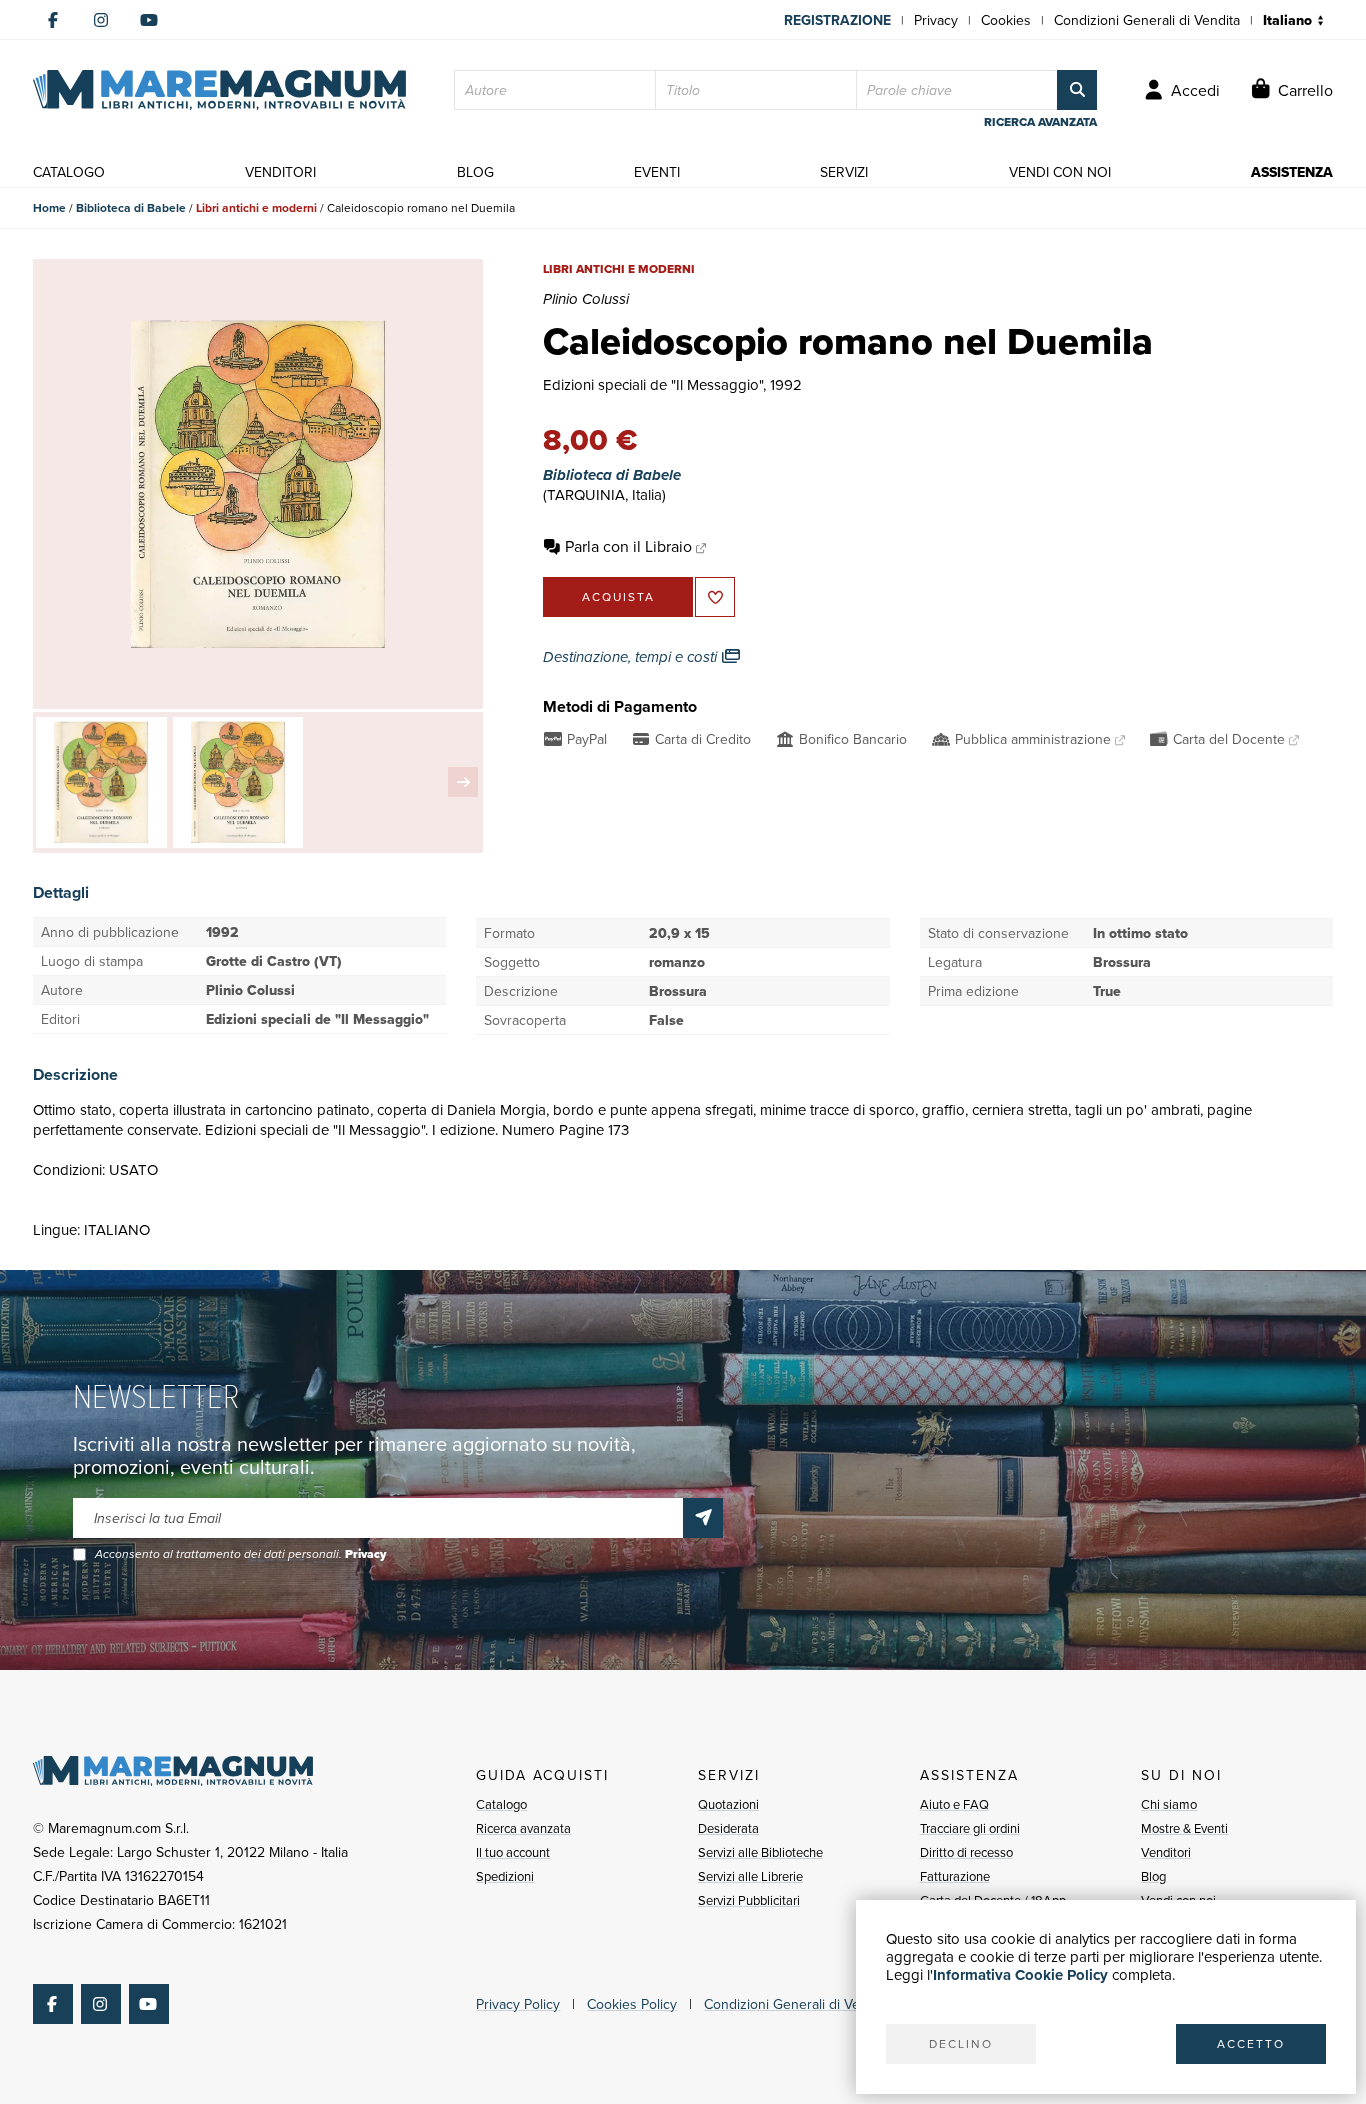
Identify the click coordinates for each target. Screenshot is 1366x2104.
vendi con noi (1060, 172)
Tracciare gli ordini (970, 1828)
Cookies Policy (632, 2004)
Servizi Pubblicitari (749, 1900)
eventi (657, 172)
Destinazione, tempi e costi (632, 657)
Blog (1153, 1876)
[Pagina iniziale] (219, 90)
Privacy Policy (518, 2004)
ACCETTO (1251, 2043)
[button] (463, 782)
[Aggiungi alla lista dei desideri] (715, 597)
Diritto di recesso (966, 1852)
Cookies (1006, 20)
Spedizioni (505, 1876)
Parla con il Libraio (628, 546)
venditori (280, 172)
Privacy (936, 20)
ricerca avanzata (1040, 122)
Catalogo (501, 1804)
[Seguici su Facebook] (53, 20)
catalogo (69, 172)
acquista (618, 596)
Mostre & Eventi (1184, 1828)
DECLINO (961, 2043)
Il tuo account (513, 1852)
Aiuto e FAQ (954, 1804)
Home (49, 207)
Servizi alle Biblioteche (760, 1852)
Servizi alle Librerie (750, 1876)
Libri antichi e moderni (256, 207)
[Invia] (703, 1518)
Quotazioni (728, 1804)
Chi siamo (1169, 1804)
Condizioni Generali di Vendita (1147, 20)
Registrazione (837, 20)
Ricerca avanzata (523, 1828)
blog (475, 172)
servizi (844, 172)
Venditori (1166, 1852)
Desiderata (728, 1828)
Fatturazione (955, 1876)
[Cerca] (1077, 90)
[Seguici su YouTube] (149, 20)
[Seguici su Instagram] (101, 20)
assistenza (1292, 172)
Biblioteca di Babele (131, 207)
